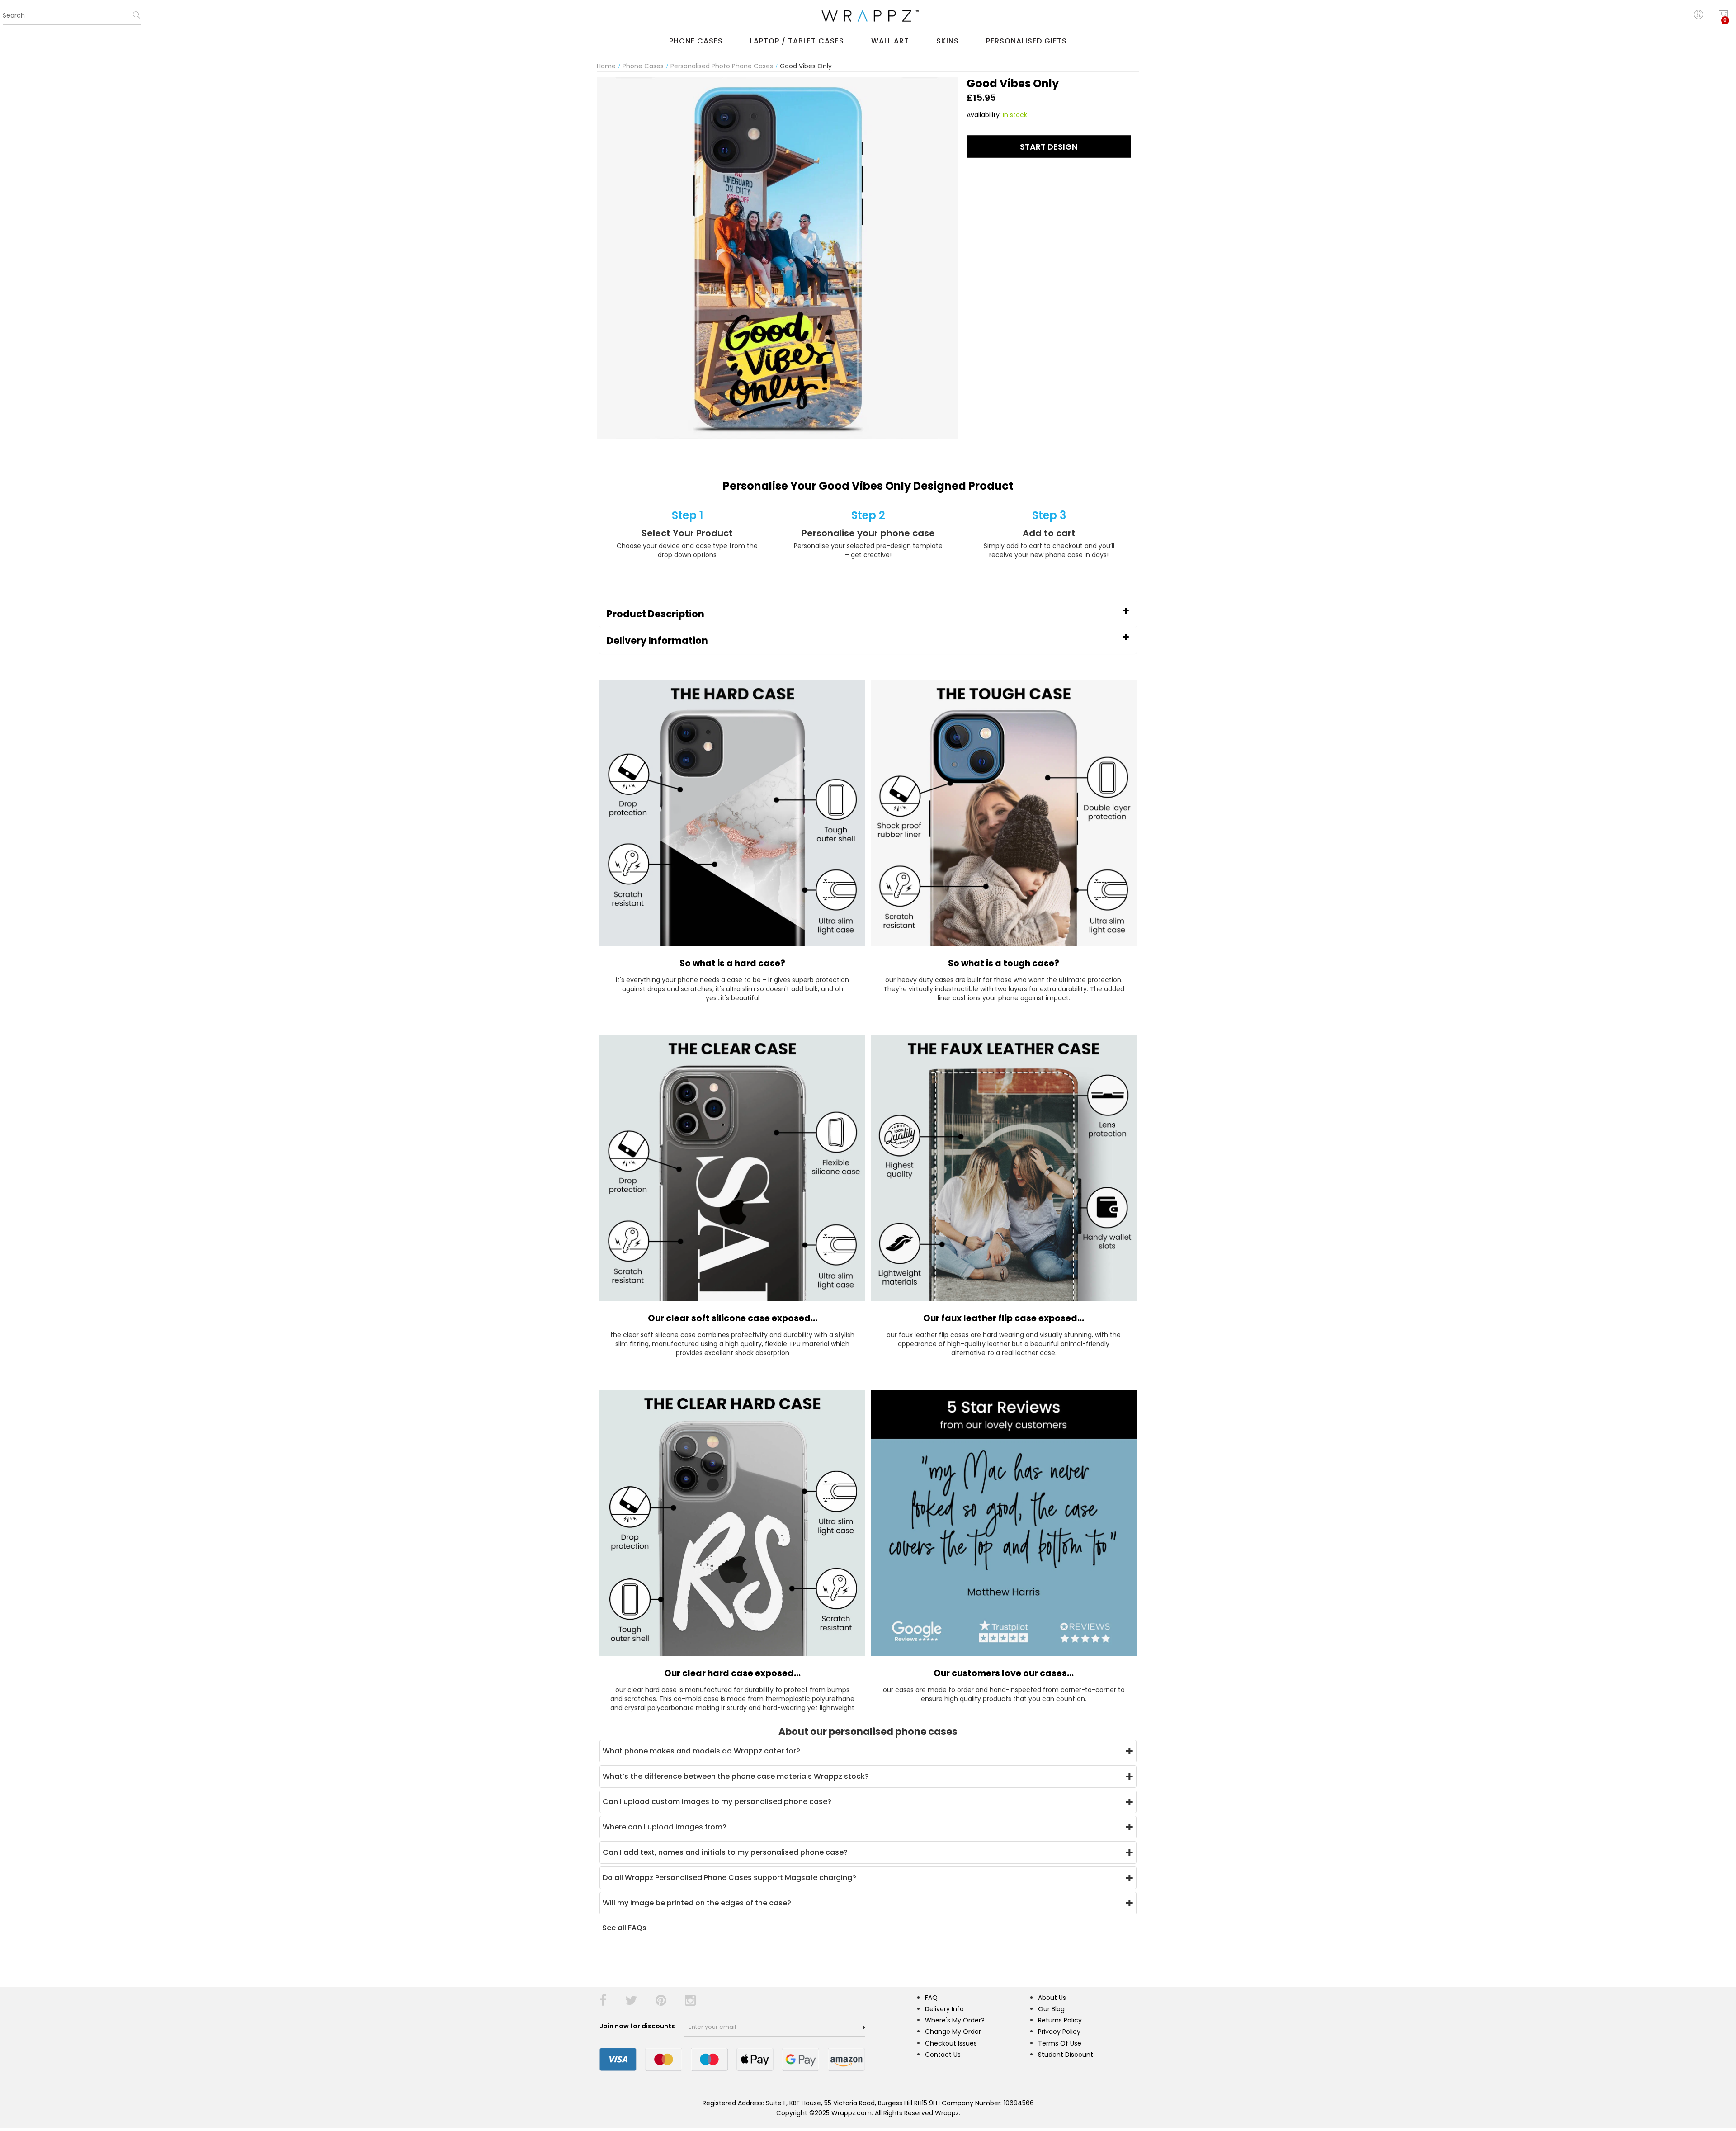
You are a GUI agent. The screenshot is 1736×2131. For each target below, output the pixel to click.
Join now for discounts (638, 2026)
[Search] (137, 18)
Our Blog (1051, 2009)
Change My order (953, 2032)
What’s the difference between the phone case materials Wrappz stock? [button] (736, 1776)
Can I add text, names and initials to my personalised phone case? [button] (725, 1852)
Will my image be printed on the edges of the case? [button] (697, 1903)
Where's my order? (955, 2020)
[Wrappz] (868, 16)
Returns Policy (1060, 2020)
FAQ (931, 1998)
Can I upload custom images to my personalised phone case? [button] (717, 1802)
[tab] (868, 614)
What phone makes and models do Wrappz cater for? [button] (701, 1751)
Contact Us (943, 2055)
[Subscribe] (864, 2027)
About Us (1052, 1998)
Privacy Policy (1059, 2032)
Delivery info (944, 2009)
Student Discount (1066, 2055)
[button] (868, 614)
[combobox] (72, 16)
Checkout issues (951, 2043)
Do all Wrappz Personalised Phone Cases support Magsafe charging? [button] (729, 1878)
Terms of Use (1060, 2043)
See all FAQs (624, 1928)
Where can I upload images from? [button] (665, 1827)
